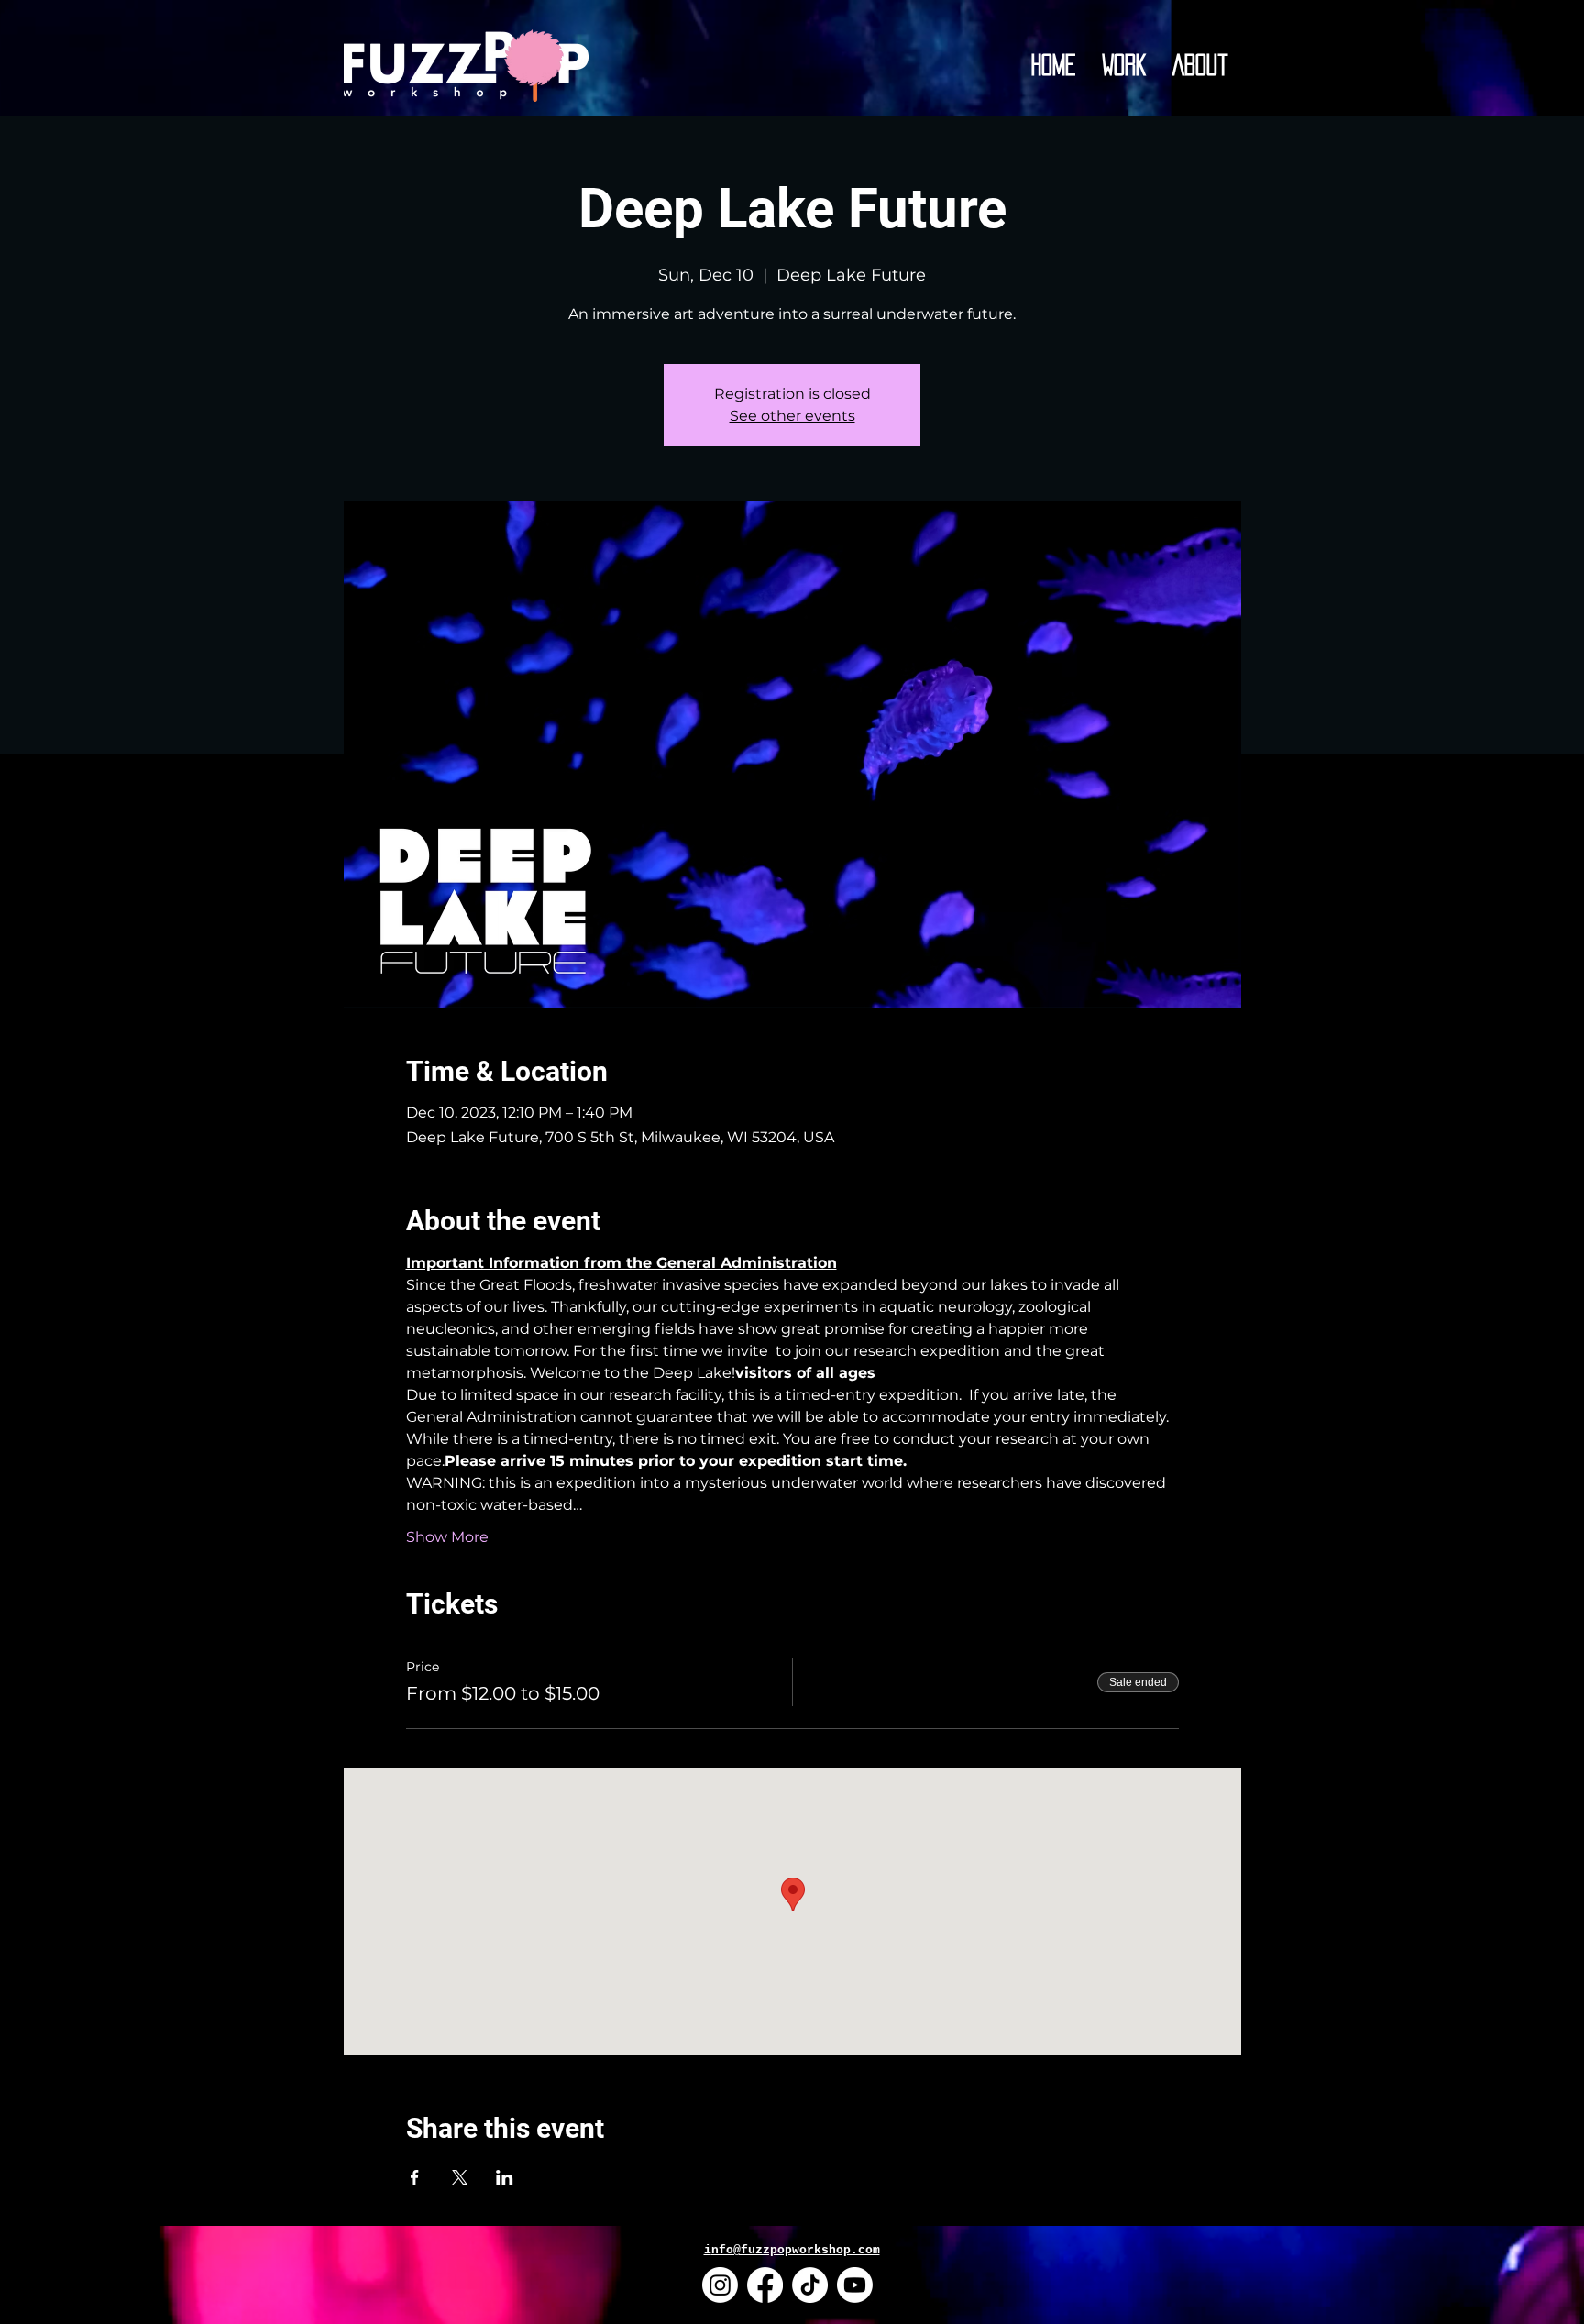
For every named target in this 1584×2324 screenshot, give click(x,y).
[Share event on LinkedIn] (505, 2177)
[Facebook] (765, 2285)
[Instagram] (720, 2285)
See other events (792, 416)
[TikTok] (810, 2285)
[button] (1124, 65)
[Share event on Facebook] (415, 2177)
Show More (447, 1537)
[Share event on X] (460, 2177)
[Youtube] (855, 2285)
